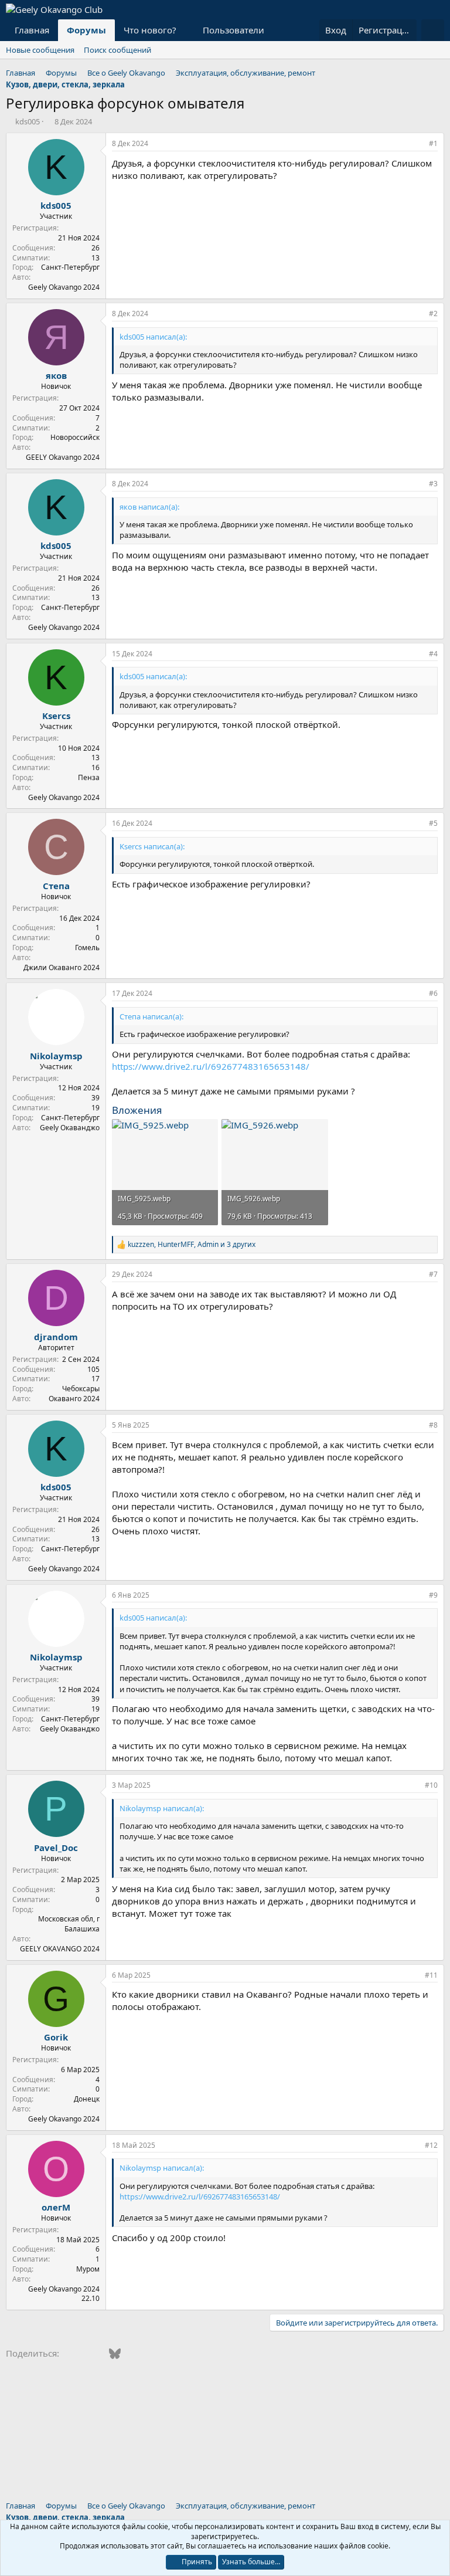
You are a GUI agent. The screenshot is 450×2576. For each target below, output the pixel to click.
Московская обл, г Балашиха (69, 1924)
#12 (431, 2145)
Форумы (86, 30)
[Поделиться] (417, 144)
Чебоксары (81, 1389)
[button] (186, 30)
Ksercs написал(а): (152, 846)
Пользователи (233, 30)
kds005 (28, 121)
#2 (433, 313)
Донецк (87, 2099)
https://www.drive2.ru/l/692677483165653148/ (211, 1066)
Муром (88, 2269)
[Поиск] (433, 30)
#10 (431, 1785)
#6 (433, 993)
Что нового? (150, 30)
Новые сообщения (40, 50)
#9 (433, 1595)
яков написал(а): (149, 507)
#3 (433, 484)
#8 (433, 1425)
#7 (433, 1274)
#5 (433, 823)
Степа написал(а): (151, 1016)
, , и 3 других (192, 1245)
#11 (431, 1975)
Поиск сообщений (117, 50)
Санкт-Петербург (70, 267)
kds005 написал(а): (153, 337)
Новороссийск (75, 437)
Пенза (89, 777)
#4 (433, 654)
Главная (32, 30)
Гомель (87, 948)
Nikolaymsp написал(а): (162, 1808)
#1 (433, 143)
